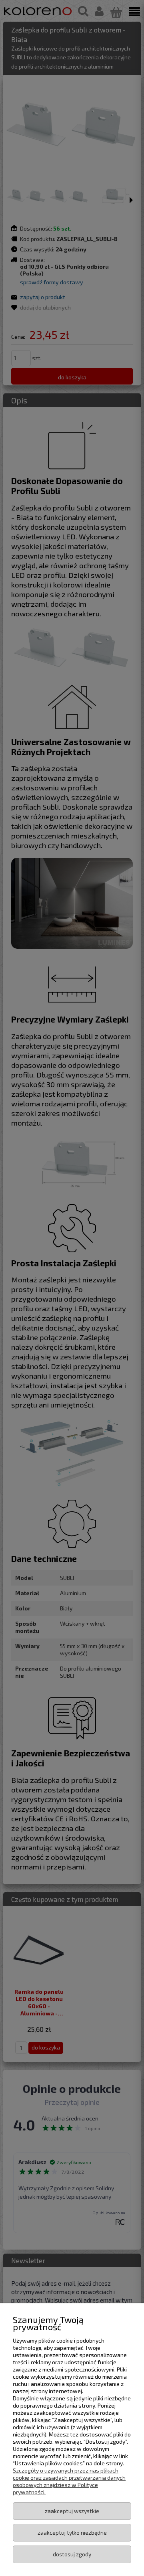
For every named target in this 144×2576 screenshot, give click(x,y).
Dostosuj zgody (72, 2554)
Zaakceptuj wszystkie (72, 2511)
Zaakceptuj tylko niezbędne (72, 2532)
